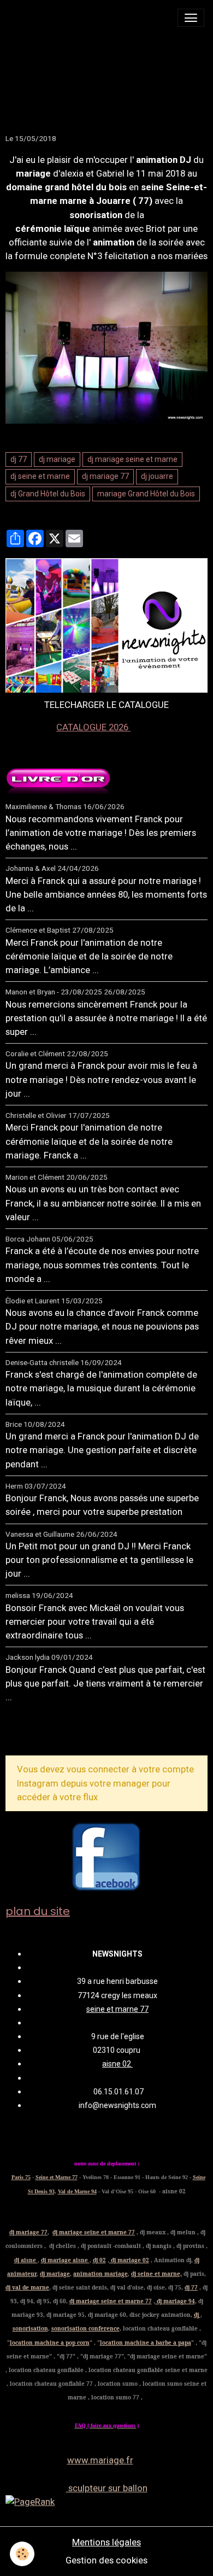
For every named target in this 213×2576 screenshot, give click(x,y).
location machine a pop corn (50, 2343)
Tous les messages (64, 1733)
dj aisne (26, 2260)
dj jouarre (157, 476)
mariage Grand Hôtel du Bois (146, 494)
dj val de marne (27, 2287)
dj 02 (99, 2260)
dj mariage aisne (65, 2260)
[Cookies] (22, 2554)
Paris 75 (21, 2177)
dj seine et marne (40, 476)
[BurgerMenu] (191, 18)
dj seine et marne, (156, 2274)
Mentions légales (106, 2542)
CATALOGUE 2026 (93, 727)
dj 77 (19, 459)
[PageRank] (106, 2502)
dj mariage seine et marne (132, 459)
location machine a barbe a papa (146, 2343)
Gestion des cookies (106, 2560)
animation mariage (100, 2274)
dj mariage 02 (129, 2260)
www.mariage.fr (100, 2460)
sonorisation (30, 2328)
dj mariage (57, 459)
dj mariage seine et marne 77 (94, 2232)
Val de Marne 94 (77, 2191)
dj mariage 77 (105, 476)
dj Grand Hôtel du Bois (48, 494)
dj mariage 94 (175, 2301)
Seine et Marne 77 (57, 2177)
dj (197, 2315)
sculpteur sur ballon (107, 2488)
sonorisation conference (85, 2328)
